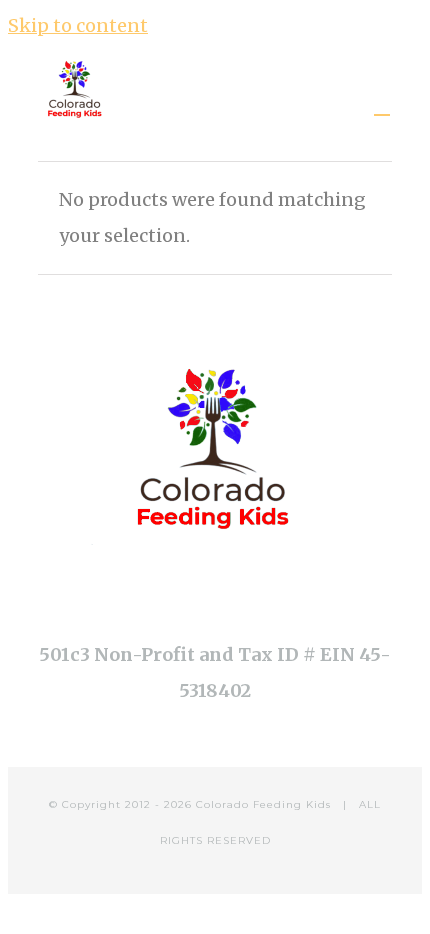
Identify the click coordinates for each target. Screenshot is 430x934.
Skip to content (78, 25)
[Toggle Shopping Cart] (382, 106)
